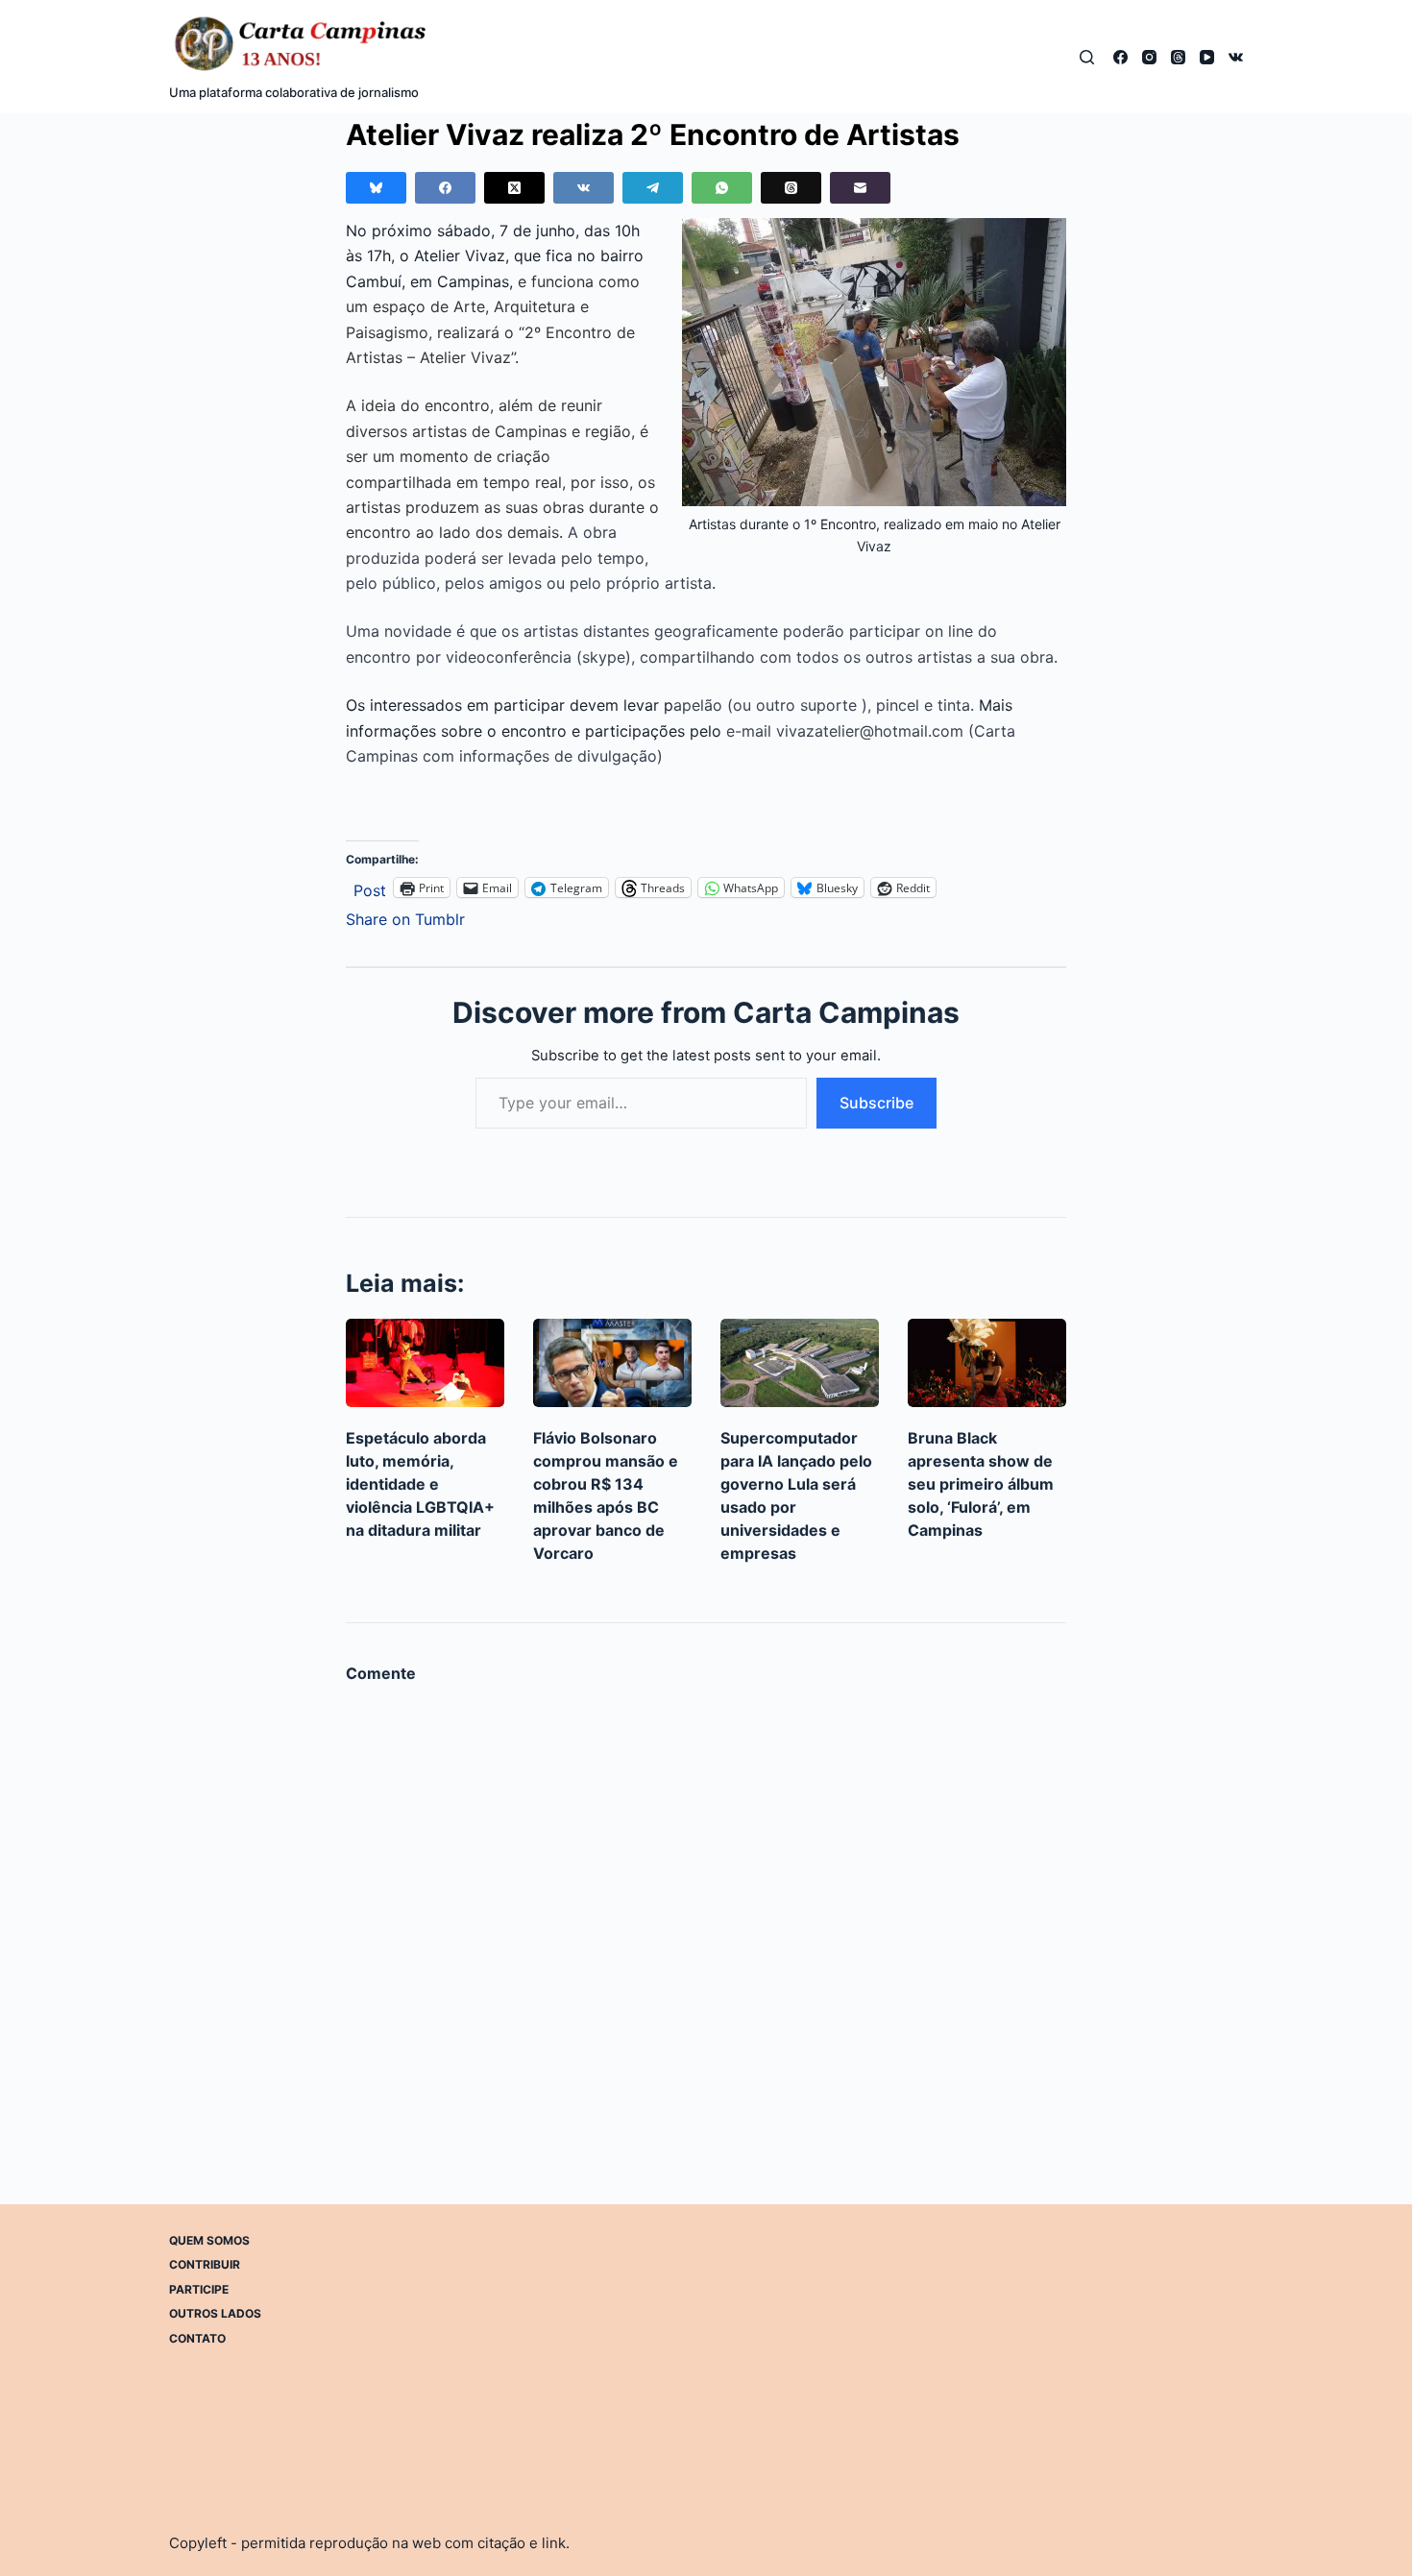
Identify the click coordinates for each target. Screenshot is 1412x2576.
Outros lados (215, 2313)
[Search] (1087, 57)
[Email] (860, 188)
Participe (199, 2289)
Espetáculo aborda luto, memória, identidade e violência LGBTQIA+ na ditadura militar (420, 1484)
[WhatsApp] (722, 188)
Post (370, 888)
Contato (197, 2338)
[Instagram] (1149, 57)
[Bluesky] (376, 188)
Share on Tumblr (405, 917)
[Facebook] (1120, 57)
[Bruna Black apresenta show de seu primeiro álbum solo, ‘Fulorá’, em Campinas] (987, 1363)
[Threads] (1178, 57)
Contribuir (205, 2264)
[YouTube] (1207, 57)
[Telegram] (653, 188)
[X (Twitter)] (514, 188)
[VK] (1236, 57)
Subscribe (876, 1103)
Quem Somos (209, 2240)
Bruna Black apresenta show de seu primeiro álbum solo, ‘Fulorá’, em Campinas (981, 1484)
